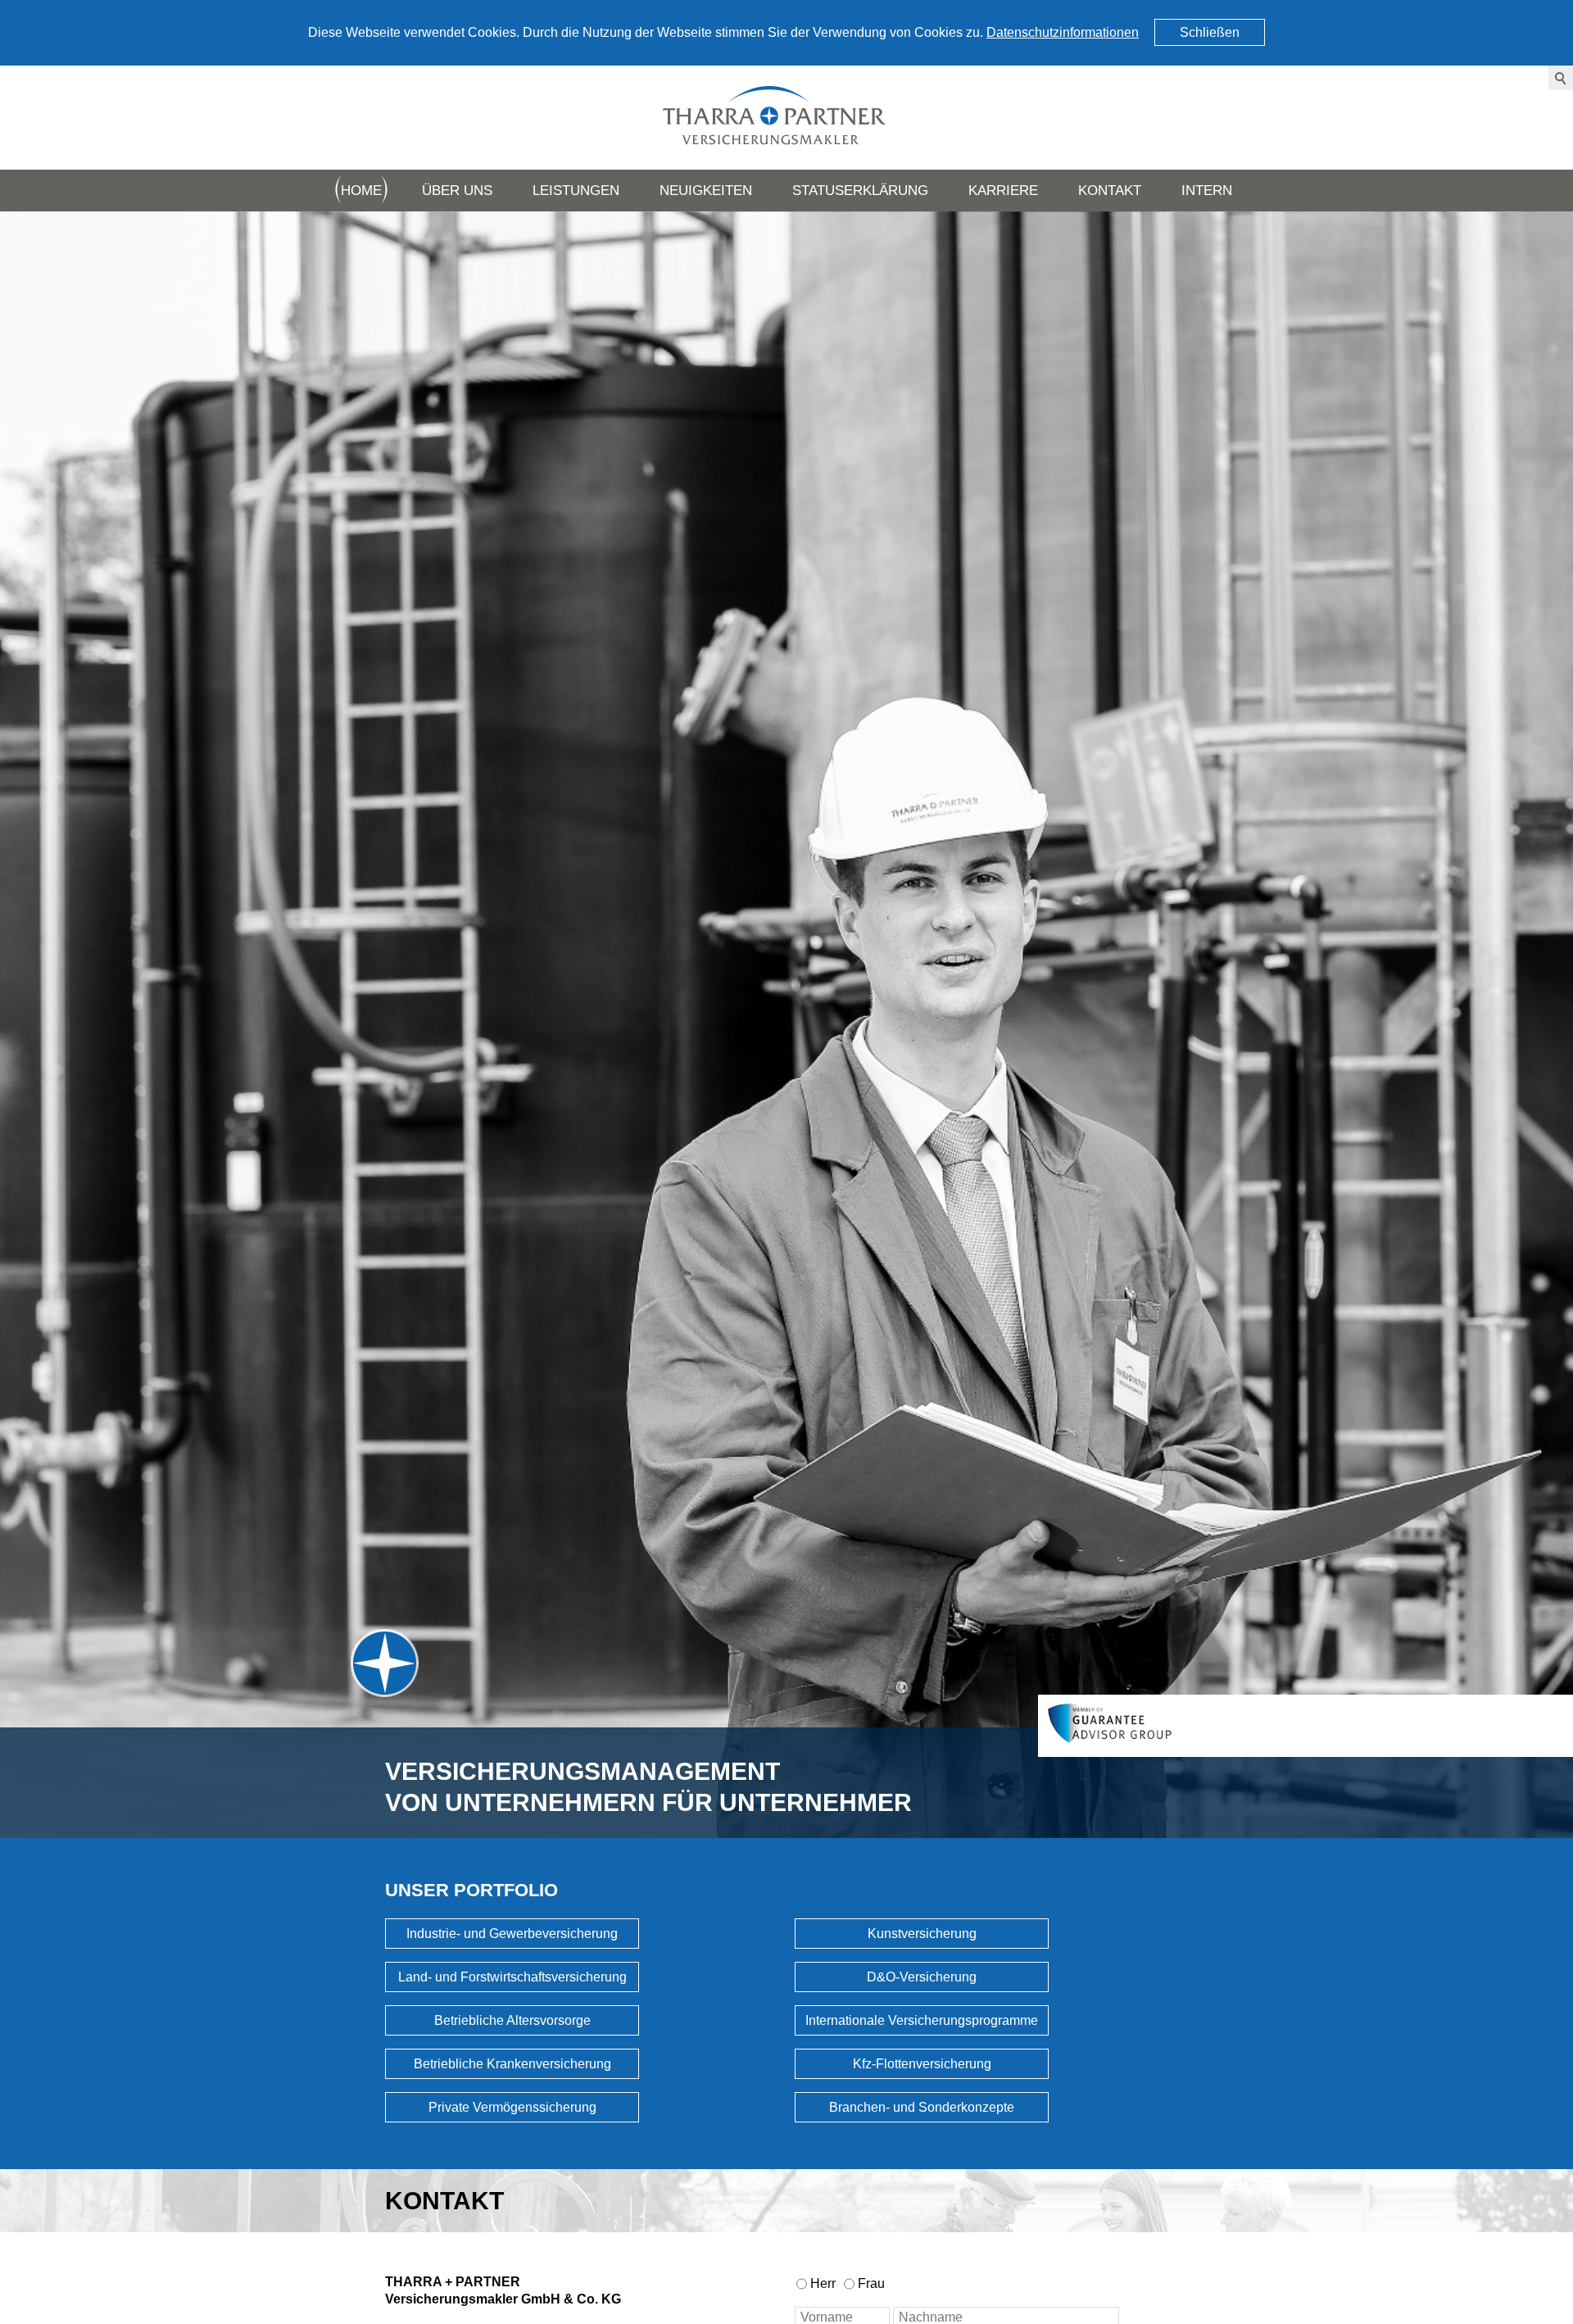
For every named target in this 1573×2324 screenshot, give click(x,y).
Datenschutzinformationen (1063, 32)
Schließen (1210, 32)
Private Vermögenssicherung (512, 2107)
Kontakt (1110, 191)
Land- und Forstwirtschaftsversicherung (512, 1977)
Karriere (1003, 191)
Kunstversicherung (922, 1934)
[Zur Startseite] (786, 118)
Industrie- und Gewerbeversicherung (512, 1934)
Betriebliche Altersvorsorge (512, 2020)
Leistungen (576, 191)
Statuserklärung (860, 191)
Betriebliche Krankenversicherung (512, 2064)
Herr (823, 2283)
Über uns (457, 191)
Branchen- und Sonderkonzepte (922, 2107)
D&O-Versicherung (922, 1977)
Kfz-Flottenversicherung (922, 2064)
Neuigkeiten (706, 191)
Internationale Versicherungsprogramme (922, 2020)
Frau (871, 2283)
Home (361, 191)
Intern (1207, 191)
